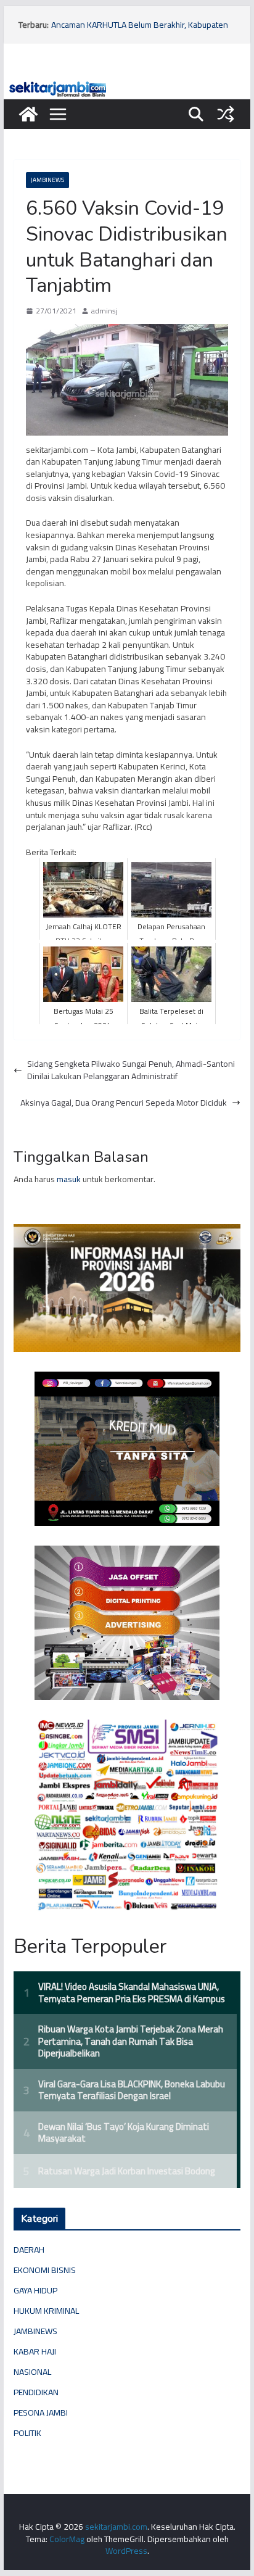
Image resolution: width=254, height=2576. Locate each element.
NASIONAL (32, 2372)
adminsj (104, 311)
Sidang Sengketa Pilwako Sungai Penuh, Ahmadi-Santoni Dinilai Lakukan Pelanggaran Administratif (131, 1070)
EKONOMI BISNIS (45, 2270)
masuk (69, 1179)
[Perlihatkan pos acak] (226, 114)
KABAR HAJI (35, 2351)
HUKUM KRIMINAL (46, 2311)
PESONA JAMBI (41, 2412)
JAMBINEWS (47, 180)
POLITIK (27, 2433)
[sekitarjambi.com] (127, 85)
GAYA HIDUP (35, 2290)
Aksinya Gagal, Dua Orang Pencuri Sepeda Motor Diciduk (124, 1103)
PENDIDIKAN (36, 2392)
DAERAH (29, 2250)
